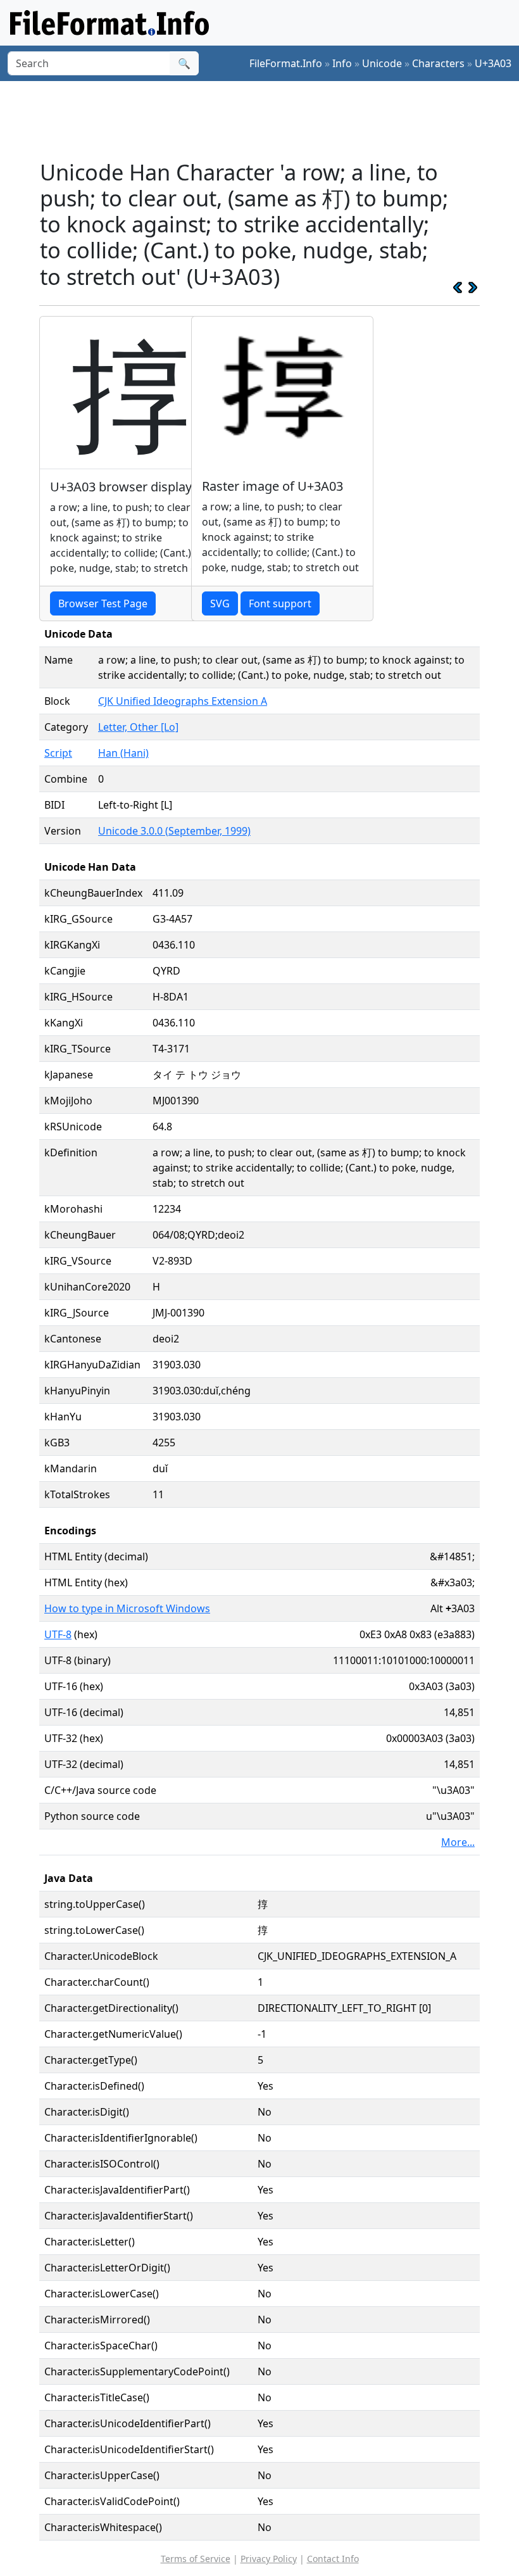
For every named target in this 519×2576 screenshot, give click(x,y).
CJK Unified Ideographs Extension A (183, 701)
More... (458, 1842)
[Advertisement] (270, 120)
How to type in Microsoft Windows (127, 1608)
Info (342, 63)
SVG (220, 603)
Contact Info (333, 2559)
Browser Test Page (103, 603)
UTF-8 (58, 1634)
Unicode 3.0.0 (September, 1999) (174, 831)
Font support (280, 603)
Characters (438, 63)
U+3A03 (493, 63)
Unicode (382, 63)
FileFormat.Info (286, 63)
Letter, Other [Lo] (138, 727)
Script (58, 753)
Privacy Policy (269, 2559)
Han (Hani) (123, 753)
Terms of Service (196, 2559)
